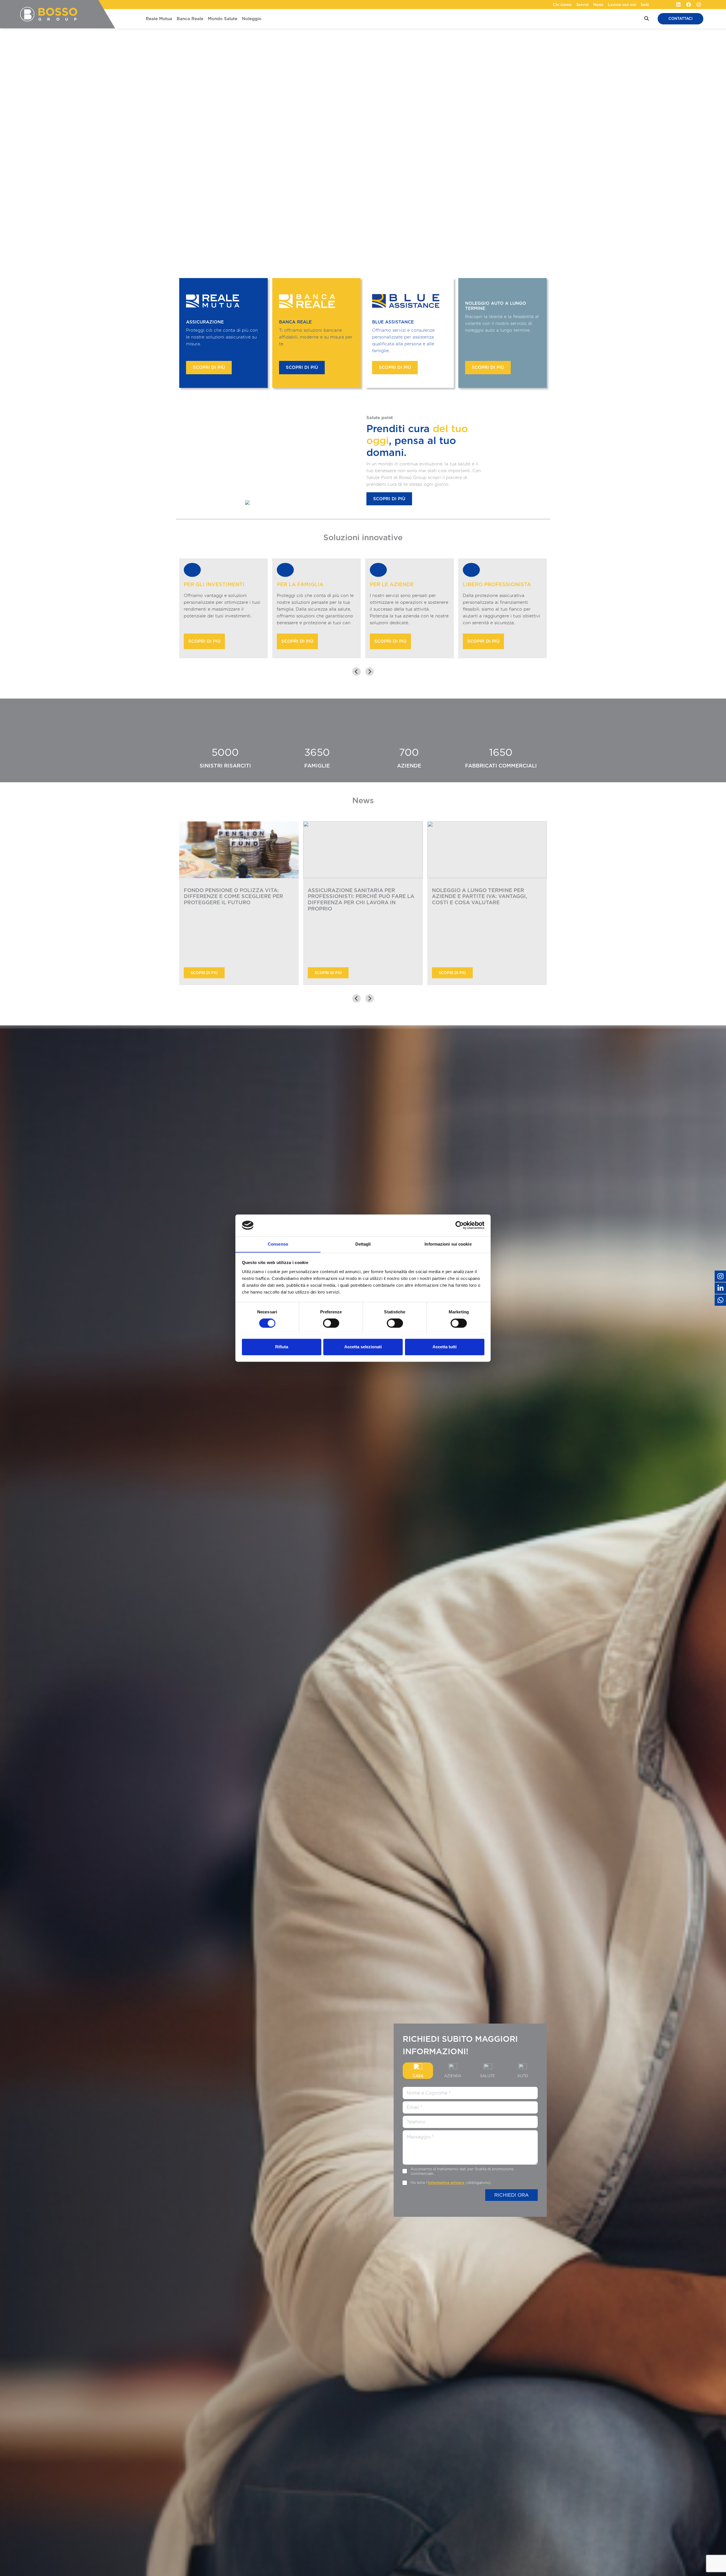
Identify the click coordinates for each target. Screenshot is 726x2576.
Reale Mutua (159, 19)
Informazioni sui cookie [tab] (448, 1244)
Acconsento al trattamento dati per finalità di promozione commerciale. (462, 2171)
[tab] (357, 1030)
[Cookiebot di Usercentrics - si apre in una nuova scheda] (460, 1225)
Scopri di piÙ (204, 973)
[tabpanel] (470, 2143)
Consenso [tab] (278, 1244)
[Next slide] (370, 672)
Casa (418, 2076)
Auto (523, 2076)
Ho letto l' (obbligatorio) (451, 2183)
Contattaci (680, 19)
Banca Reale (190, 19)
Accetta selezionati (363, 1347)
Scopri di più (209, 367)
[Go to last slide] (356, 998)
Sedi (645, 5)
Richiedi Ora (511, 2195)
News (598, 5)
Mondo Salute (223, 19)
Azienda (453, 2076)
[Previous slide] (356, 672)
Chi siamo (562, 5)
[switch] (331, 1323)
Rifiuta (282, 1347)
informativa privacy (446, 2183)
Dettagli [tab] (363, 1244)
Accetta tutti (445, 1347)
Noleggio (252, 19)
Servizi (583, 5)
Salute (488, 2076)
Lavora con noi (622, 5)
